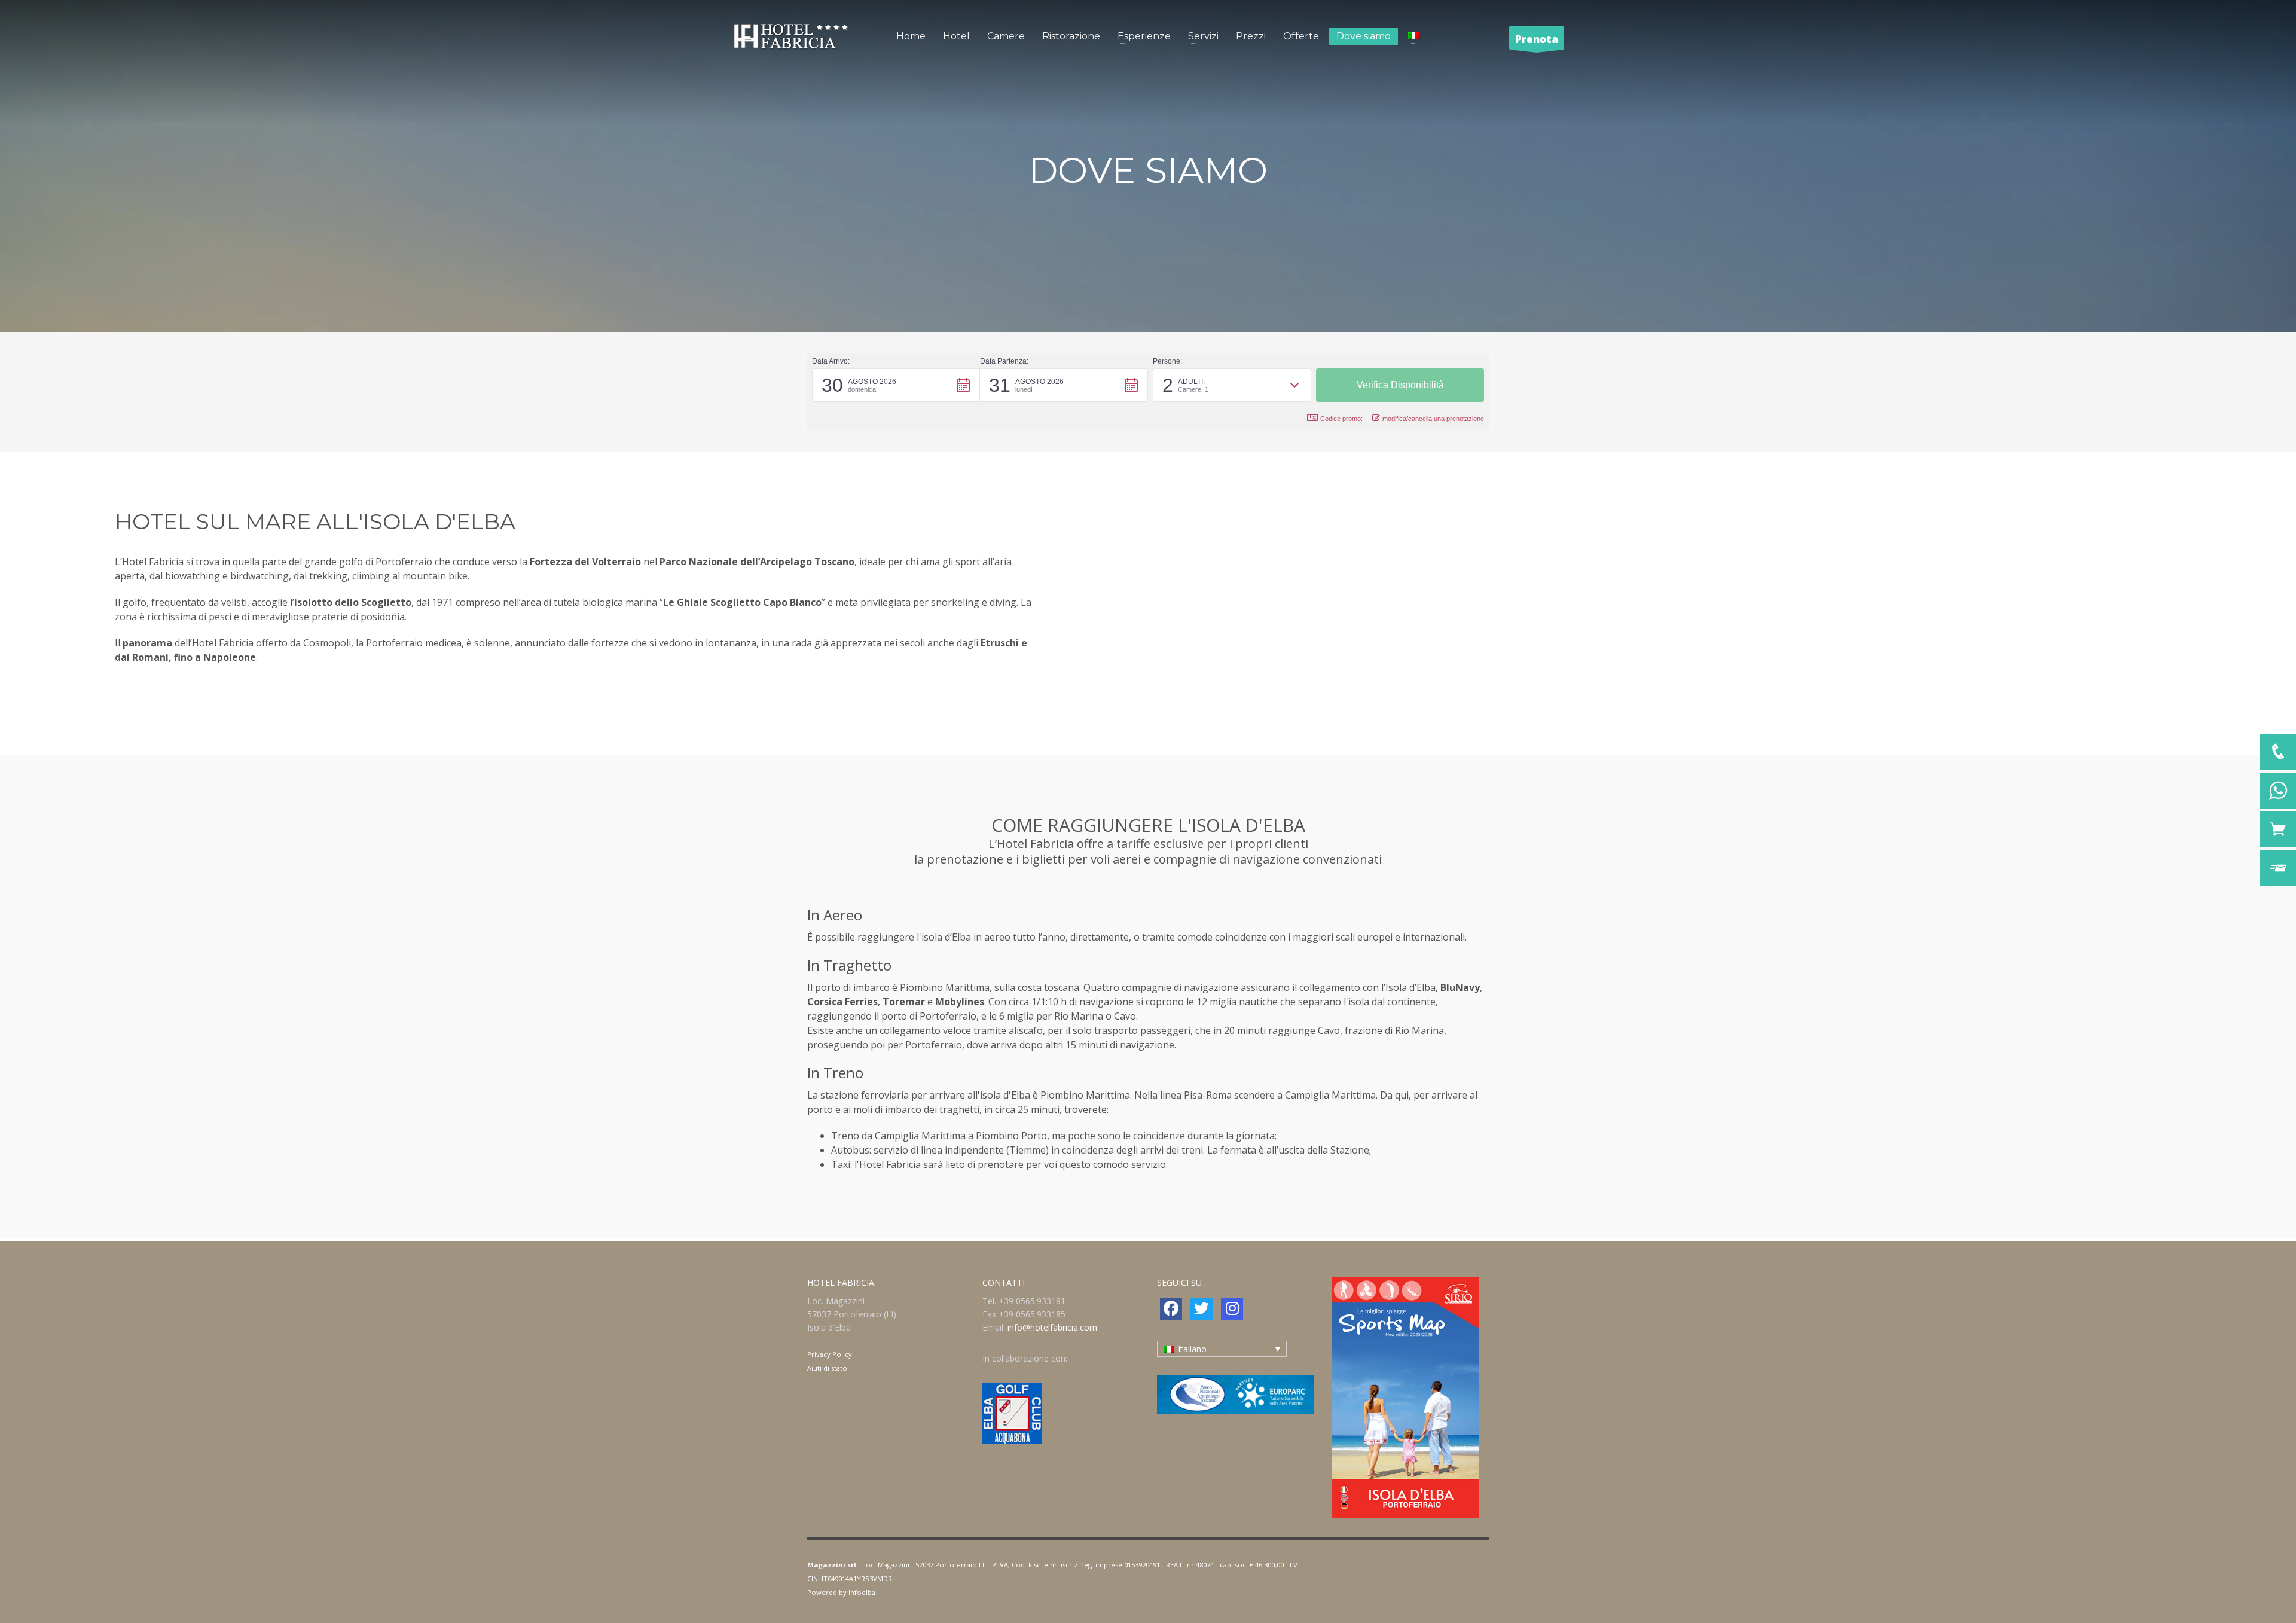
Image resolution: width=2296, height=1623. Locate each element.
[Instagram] (1232, 1309)
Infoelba (862, 1592)
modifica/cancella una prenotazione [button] (1433, 419)
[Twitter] (1202, 1309)
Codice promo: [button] (1341, 419)
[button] (896, 385)
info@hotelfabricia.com (1052, 1327)
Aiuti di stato (827, 1368)
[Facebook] (1171, 1309)
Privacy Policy (830, 1354)
